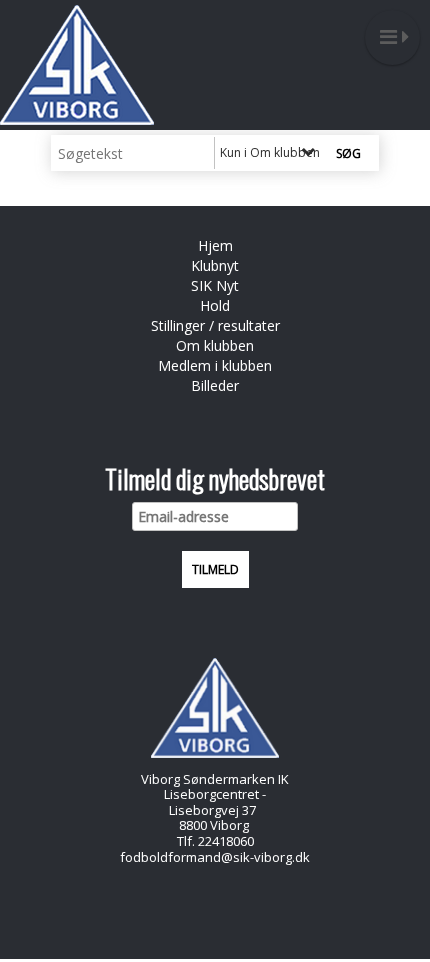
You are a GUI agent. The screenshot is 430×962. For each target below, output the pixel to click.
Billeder (215, 385)
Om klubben (215, 345)
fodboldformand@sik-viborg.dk (215, 857)
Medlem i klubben (215, 365)
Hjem (215, 245)
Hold (215, 305)
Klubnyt (215, 265)
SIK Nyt (215, 285)
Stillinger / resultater (215, 325)
